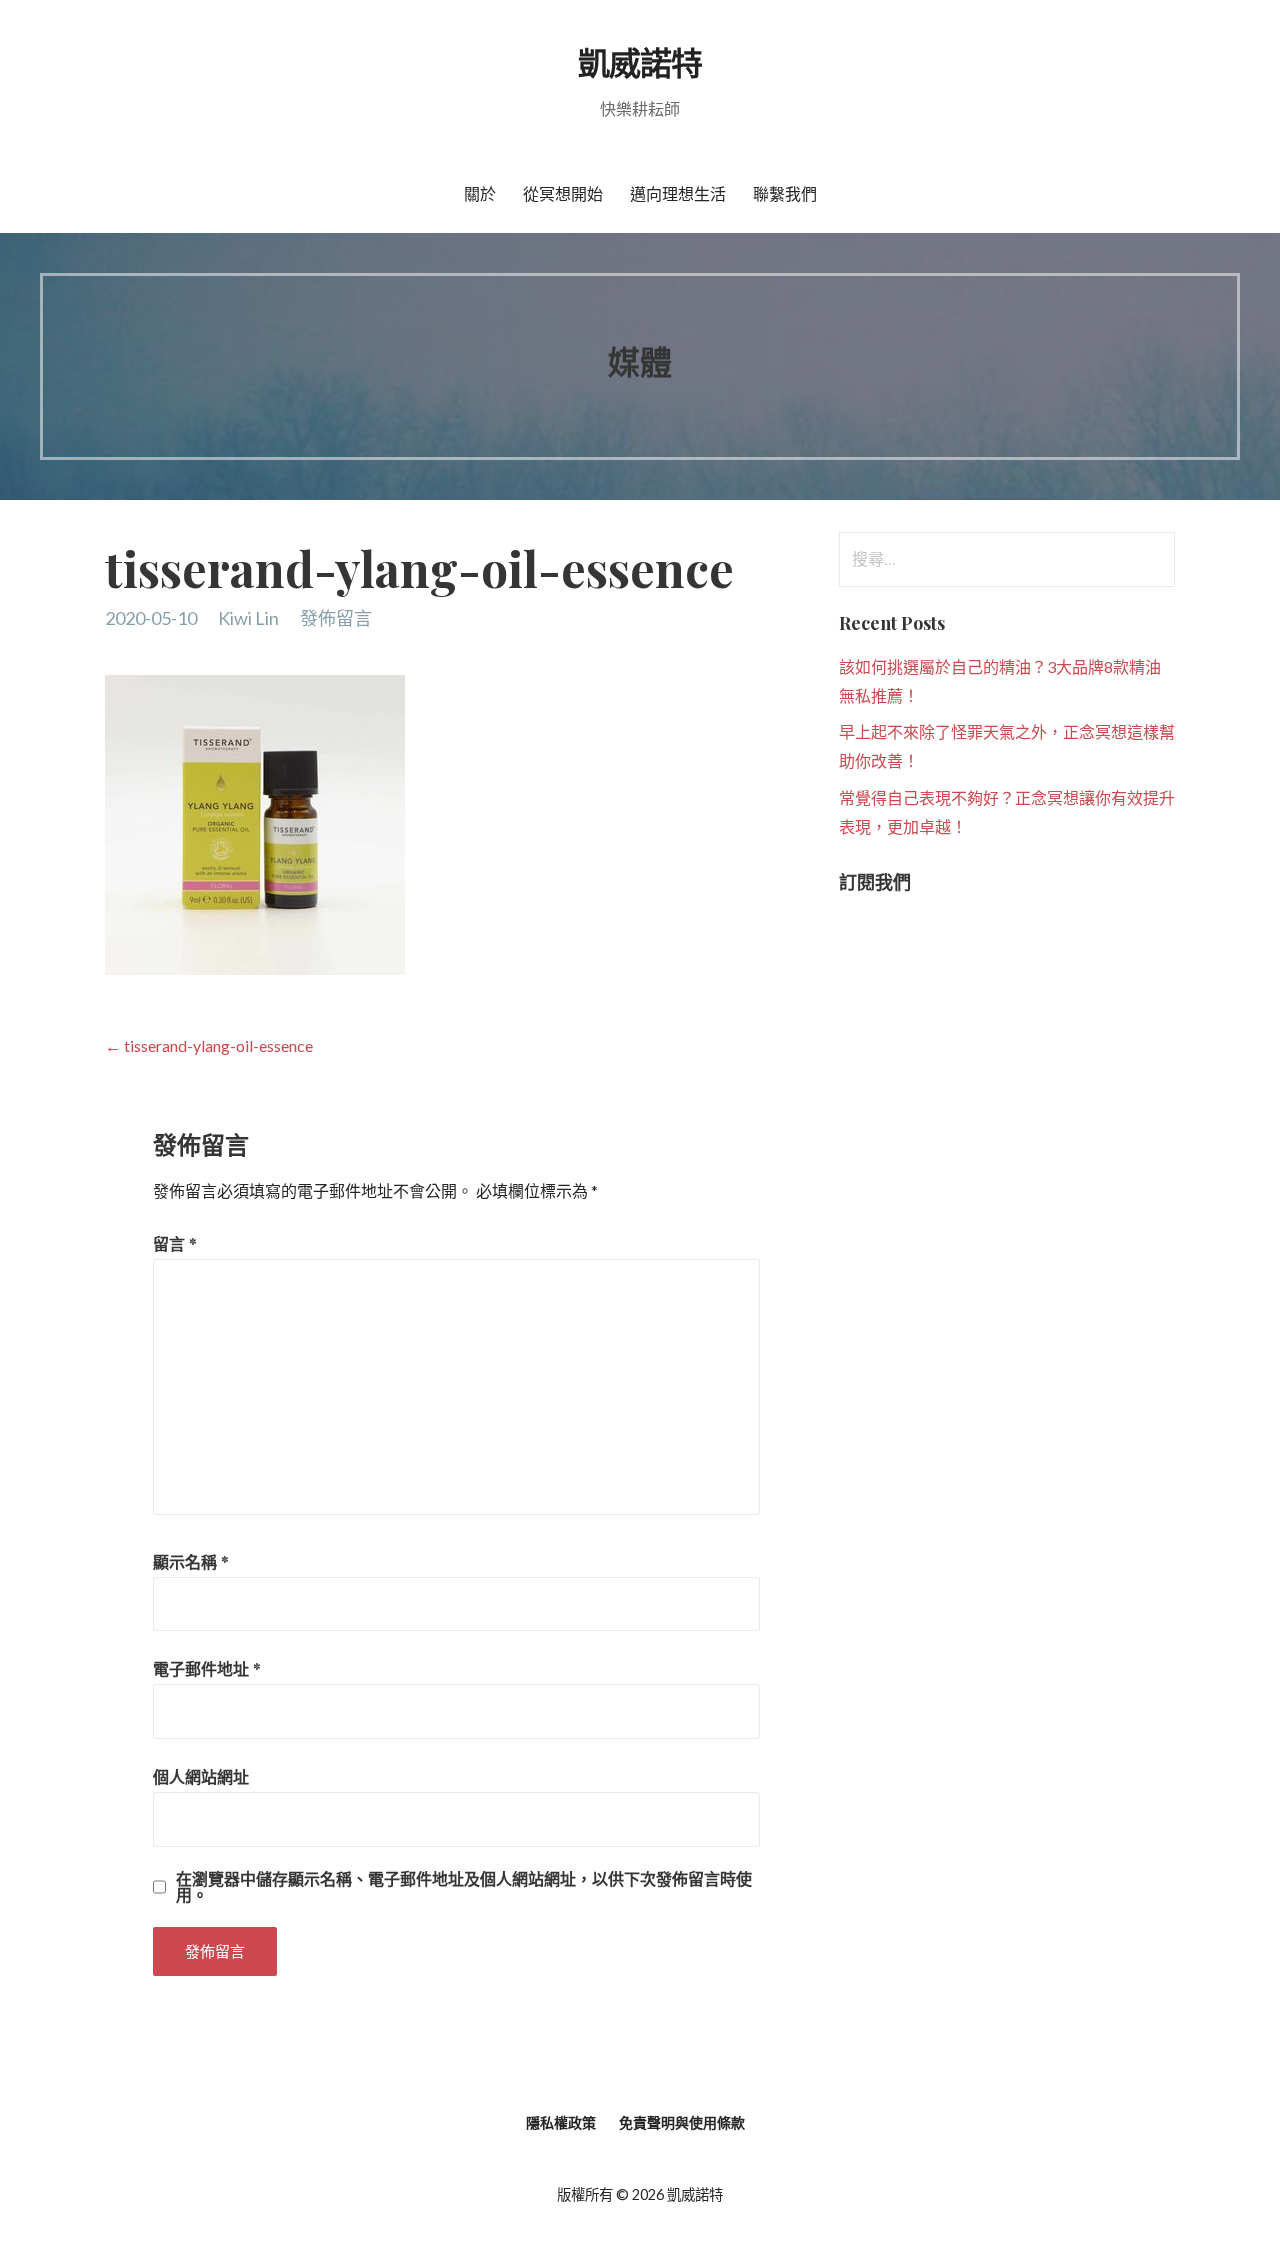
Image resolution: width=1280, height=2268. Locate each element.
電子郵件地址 (207, 1668)
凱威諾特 (640, 61)
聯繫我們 (785, 193)
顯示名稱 (191, 1561)
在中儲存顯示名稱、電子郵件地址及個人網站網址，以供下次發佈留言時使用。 (464, 1887)
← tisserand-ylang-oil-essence (209, 1045)
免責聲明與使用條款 (682, 2122)
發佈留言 (336, 618)
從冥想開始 (563, 193)
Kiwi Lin (248, 618)
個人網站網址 (201, 1776)
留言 (175, 1243)
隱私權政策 (561, 2122)
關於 (480, 193)
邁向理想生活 (678, 193)
